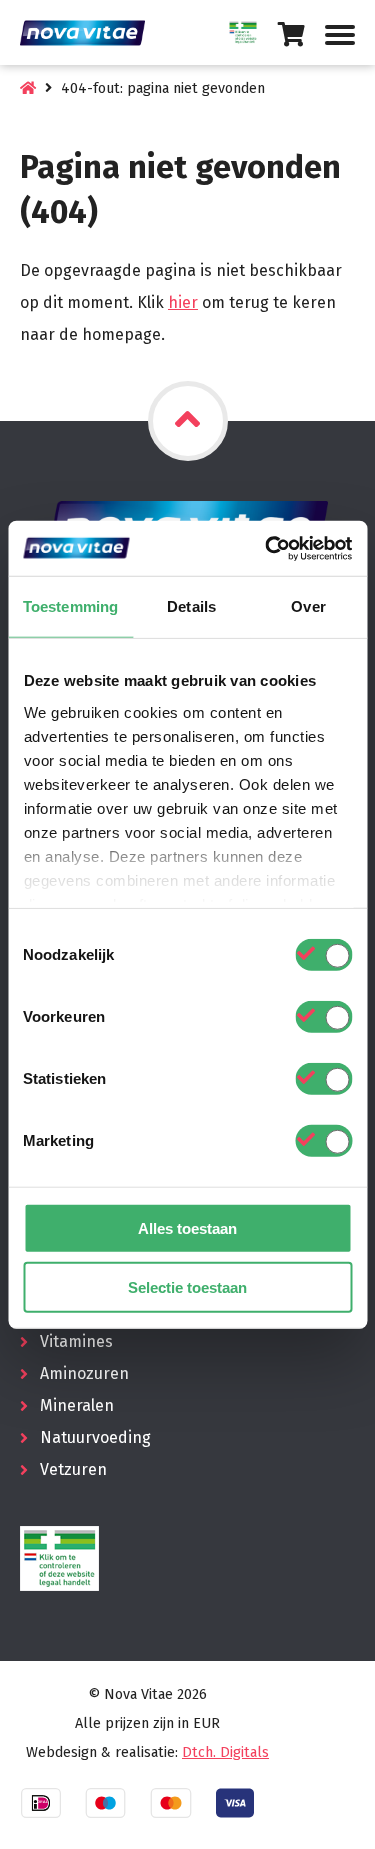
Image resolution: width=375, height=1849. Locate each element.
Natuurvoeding (95, 1437)
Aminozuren (84, 1373)
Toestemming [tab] (70, 606)
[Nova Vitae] (90, 32)
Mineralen (77, 1405)
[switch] (323, 1017)
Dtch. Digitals (225, 1752)
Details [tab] (191, 606)
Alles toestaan (187, 1228)
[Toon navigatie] (340, 35)
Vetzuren (73, 1469)
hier (183, 302)
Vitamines (76, 1341)
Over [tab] (308, 606)
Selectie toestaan (187, 1287)
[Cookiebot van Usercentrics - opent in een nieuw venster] (267, 548)
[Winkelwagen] (291, 34)
